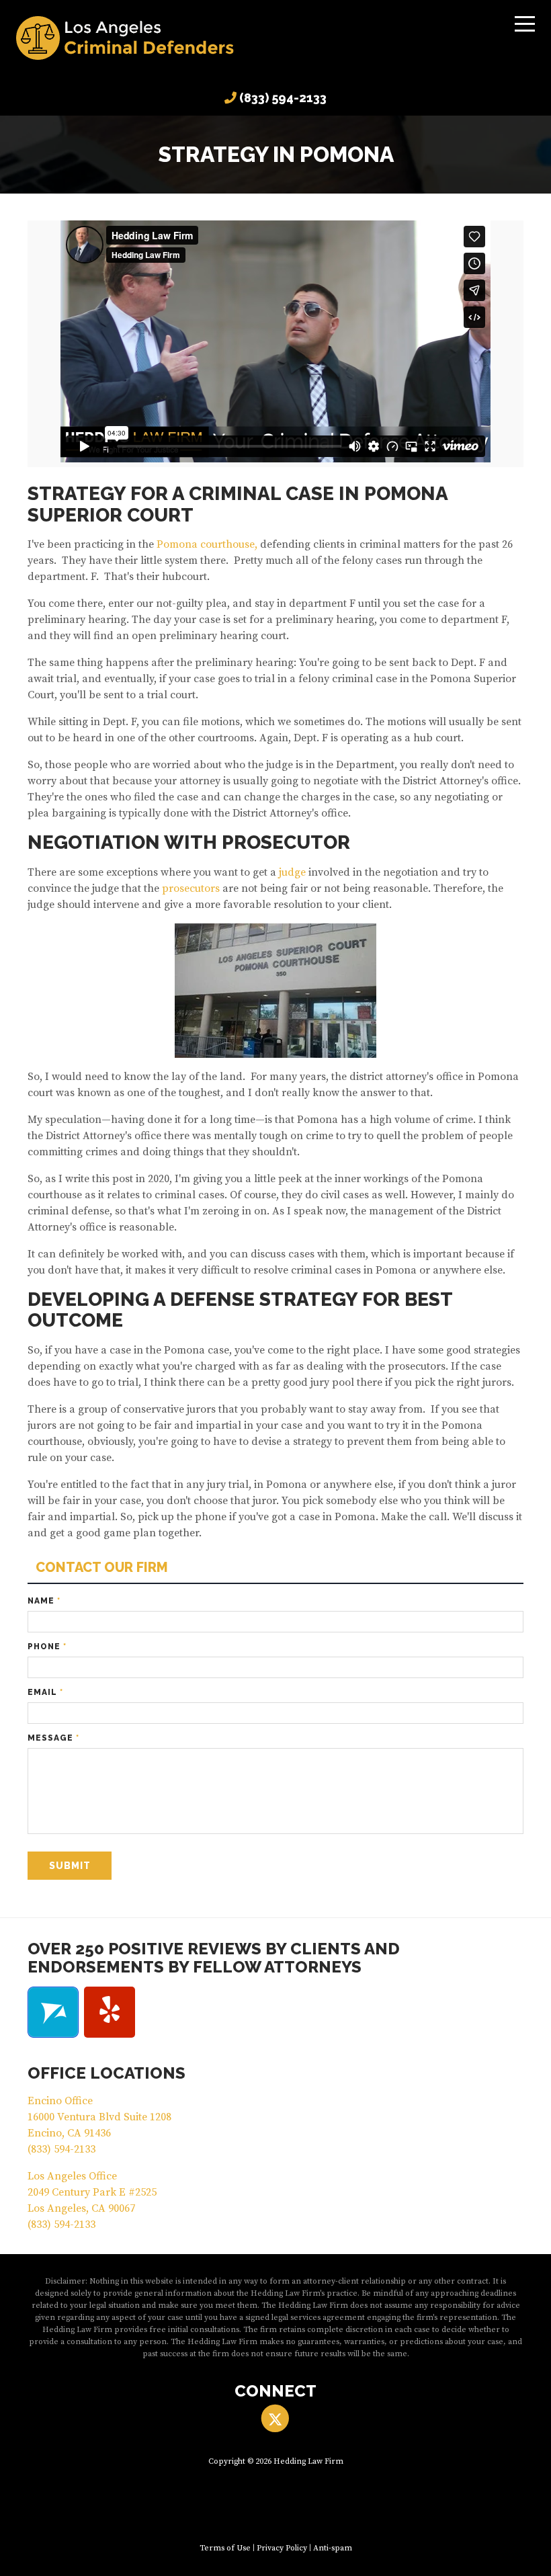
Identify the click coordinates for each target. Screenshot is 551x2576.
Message (53, 1738)
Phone (47, 1647)
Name (44, 1601)
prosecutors (191, 888)
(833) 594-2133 (283, 98)
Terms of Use (225, 2548)
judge (292, 872)
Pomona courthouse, (207, 544)
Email (45, 1692)
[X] (275, 2418)
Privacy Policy (282, 2548)
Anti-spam (333, 2548)
